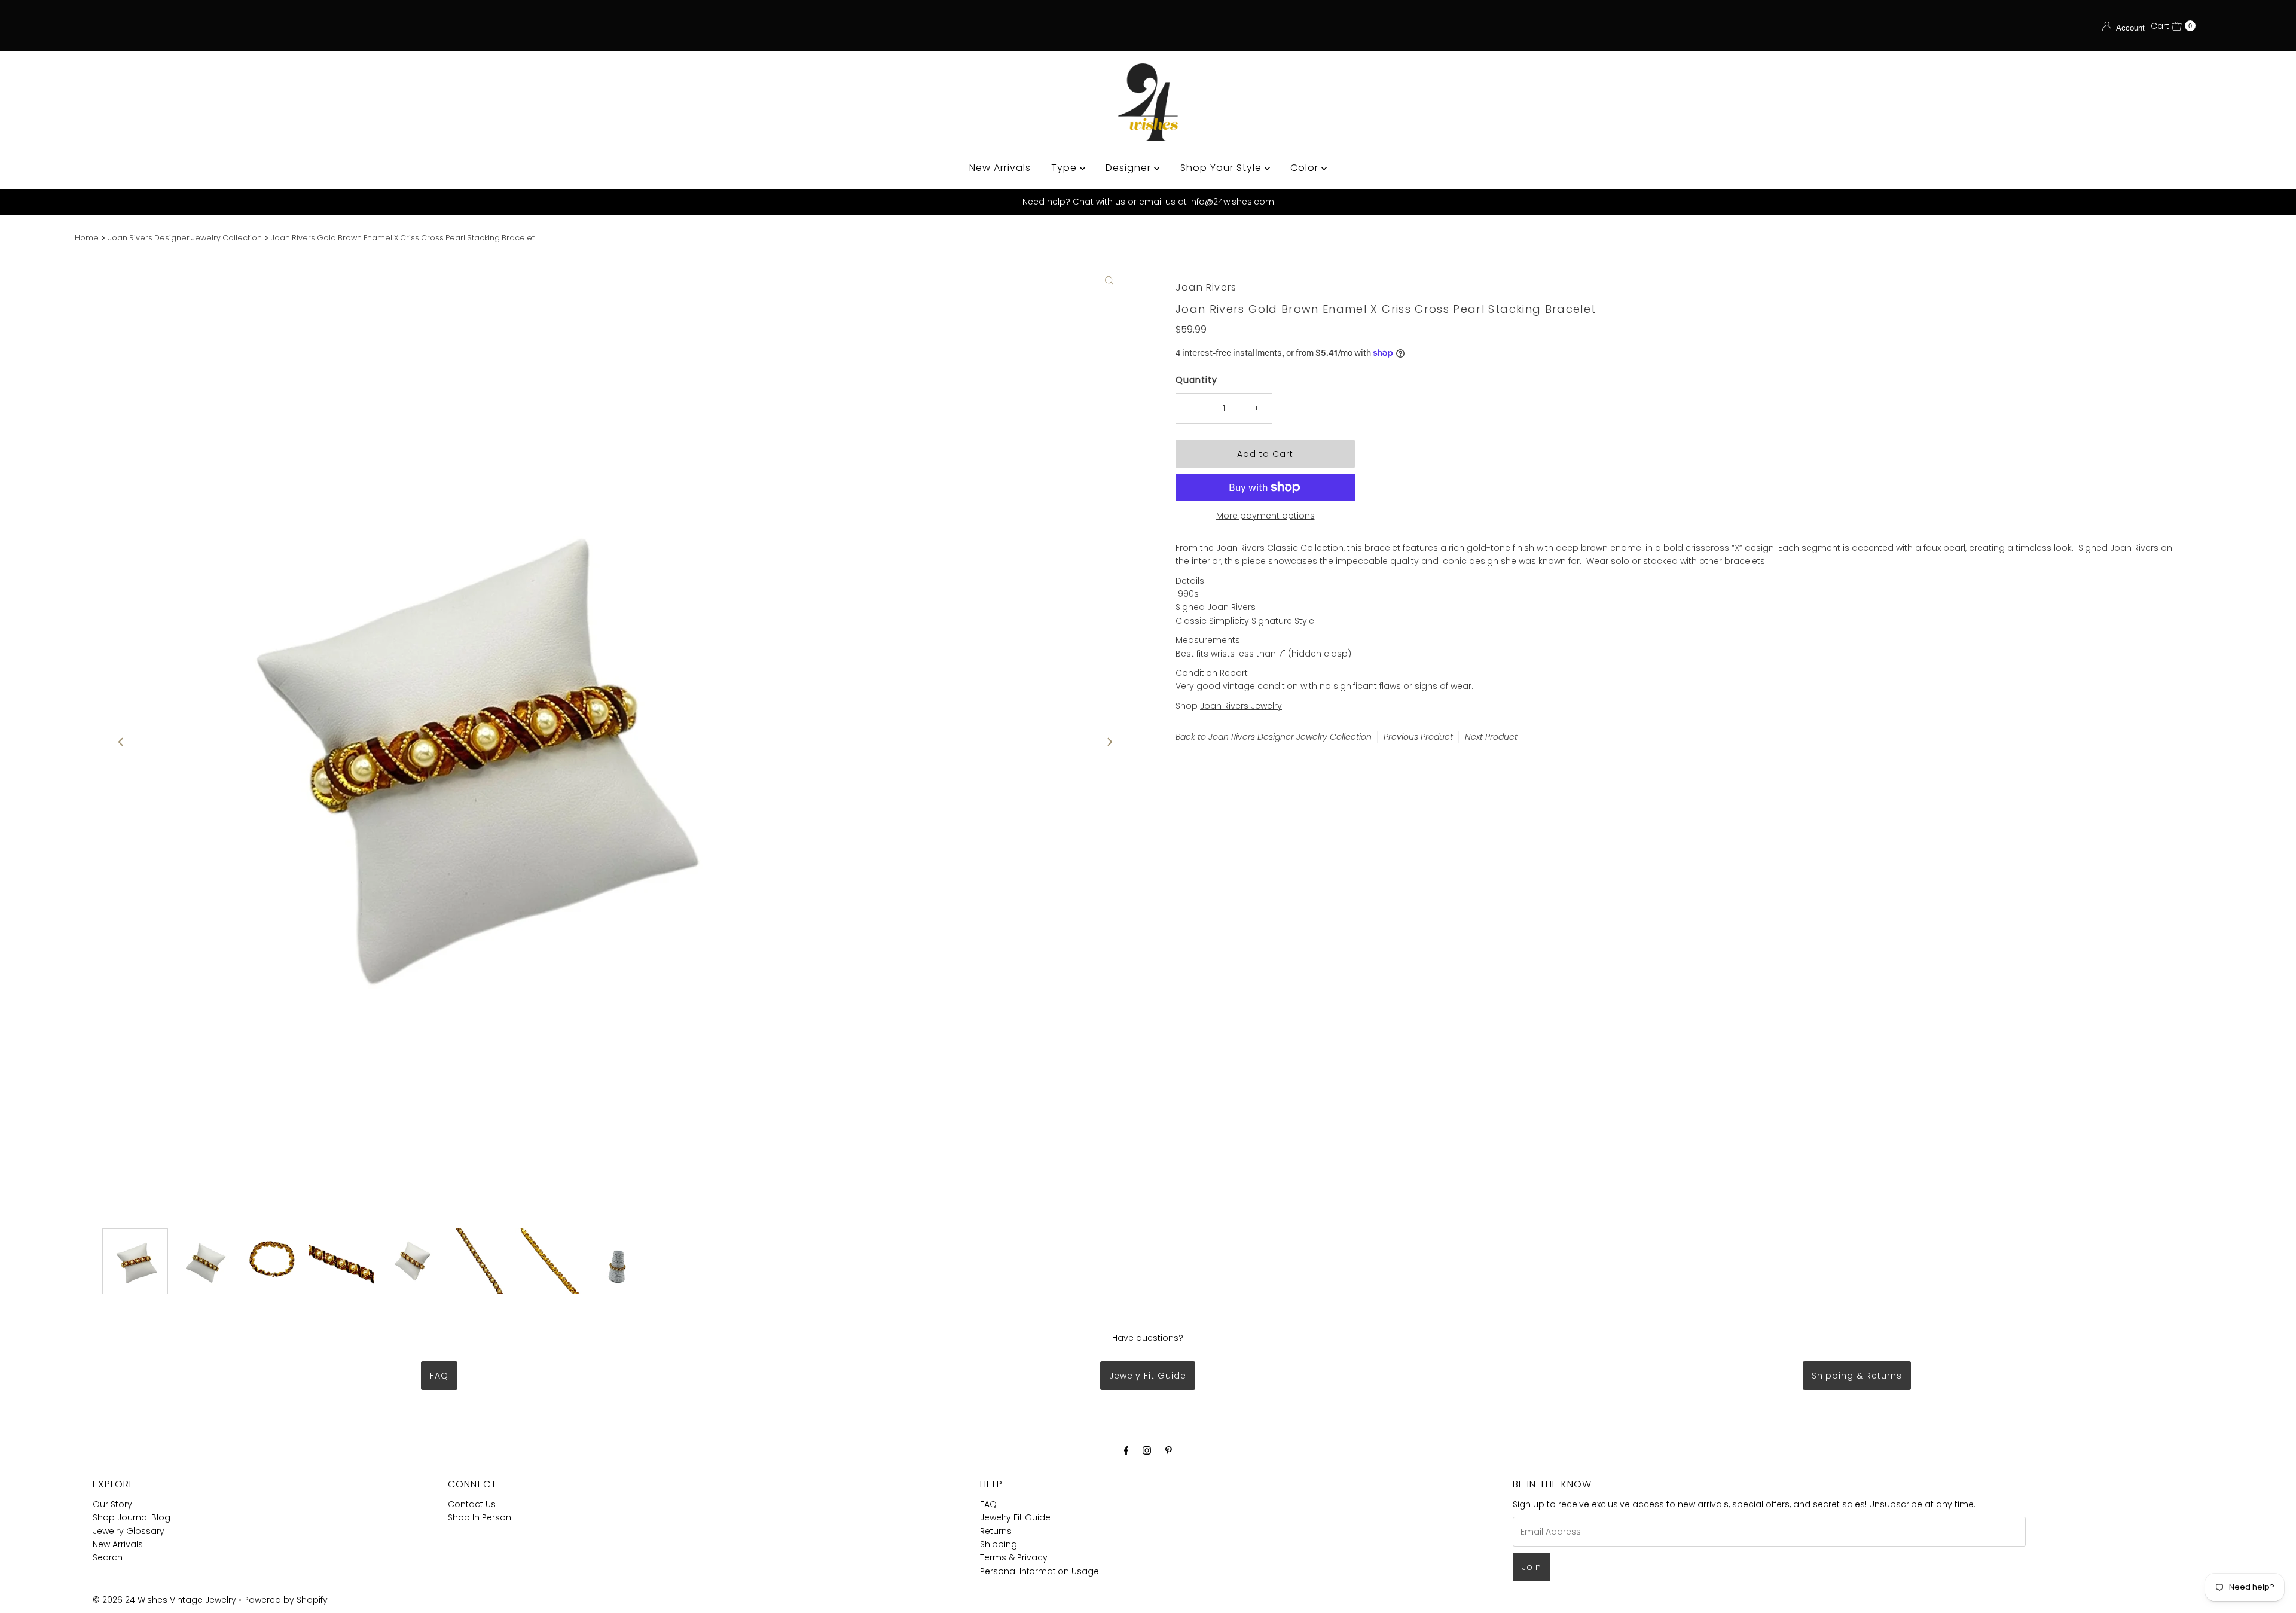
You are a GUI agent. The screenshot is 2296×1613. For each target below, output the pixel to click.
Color (1306, 168)
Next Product (1491, 737)
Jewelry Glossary (129, 1531)
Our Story (112, 1504)
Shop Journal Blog (132, 1517)
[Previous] (121, 742)
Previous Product (1418, 737)
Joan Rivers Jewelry (1241, 706)
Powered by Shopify (286, 1600)
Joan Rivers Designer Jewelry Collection (185, 238)
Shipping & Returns (1857, 1376)
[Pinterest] (1169, 1450)
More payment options (1265, 516)
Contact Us (472, 1504)
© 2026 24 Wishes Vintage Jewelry (166, 1600)
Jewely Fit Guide (1148, 1376)
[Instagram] (1147, 1450)
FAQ (439, 1376)
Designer (1130, 168)
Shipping (999, 1544)
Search (108, 1557)
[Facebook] (1126, 1450)
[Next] (1109, 742)
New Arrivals (1000, 168)
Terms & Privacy (1014, 1557)
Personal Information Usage (1039, 1571)
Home (87, 238)
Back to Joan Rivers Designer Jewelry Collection (1274, 737)
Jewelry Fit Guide (1015, 1517)
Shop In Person (480, 1517)
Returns (996, 1531)
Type (1065, 168)
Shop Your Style (1222, 168)
